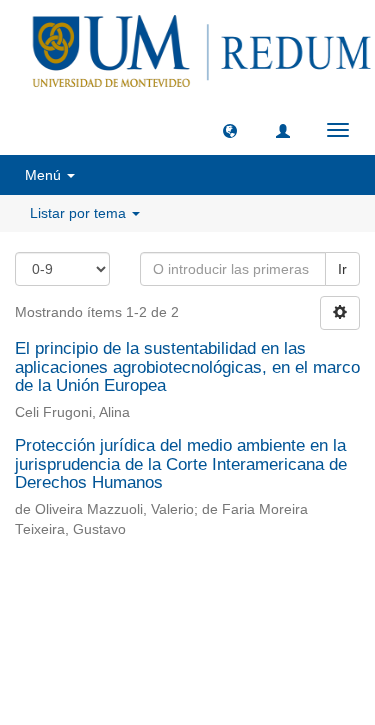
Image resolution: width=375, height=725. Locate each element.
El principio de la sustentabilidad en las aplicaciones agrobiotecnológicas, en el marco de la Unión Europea (187, 367)
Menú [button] (45, 175)
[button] (230, 130)
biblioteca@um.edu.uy (188, 650)
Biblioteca (294, 602)
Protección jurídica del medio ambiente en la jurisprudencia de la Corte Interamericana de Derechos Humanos (181, 464)
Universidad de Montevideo (147, 602)
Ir (342, 269)
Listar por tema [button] (80, 213)
